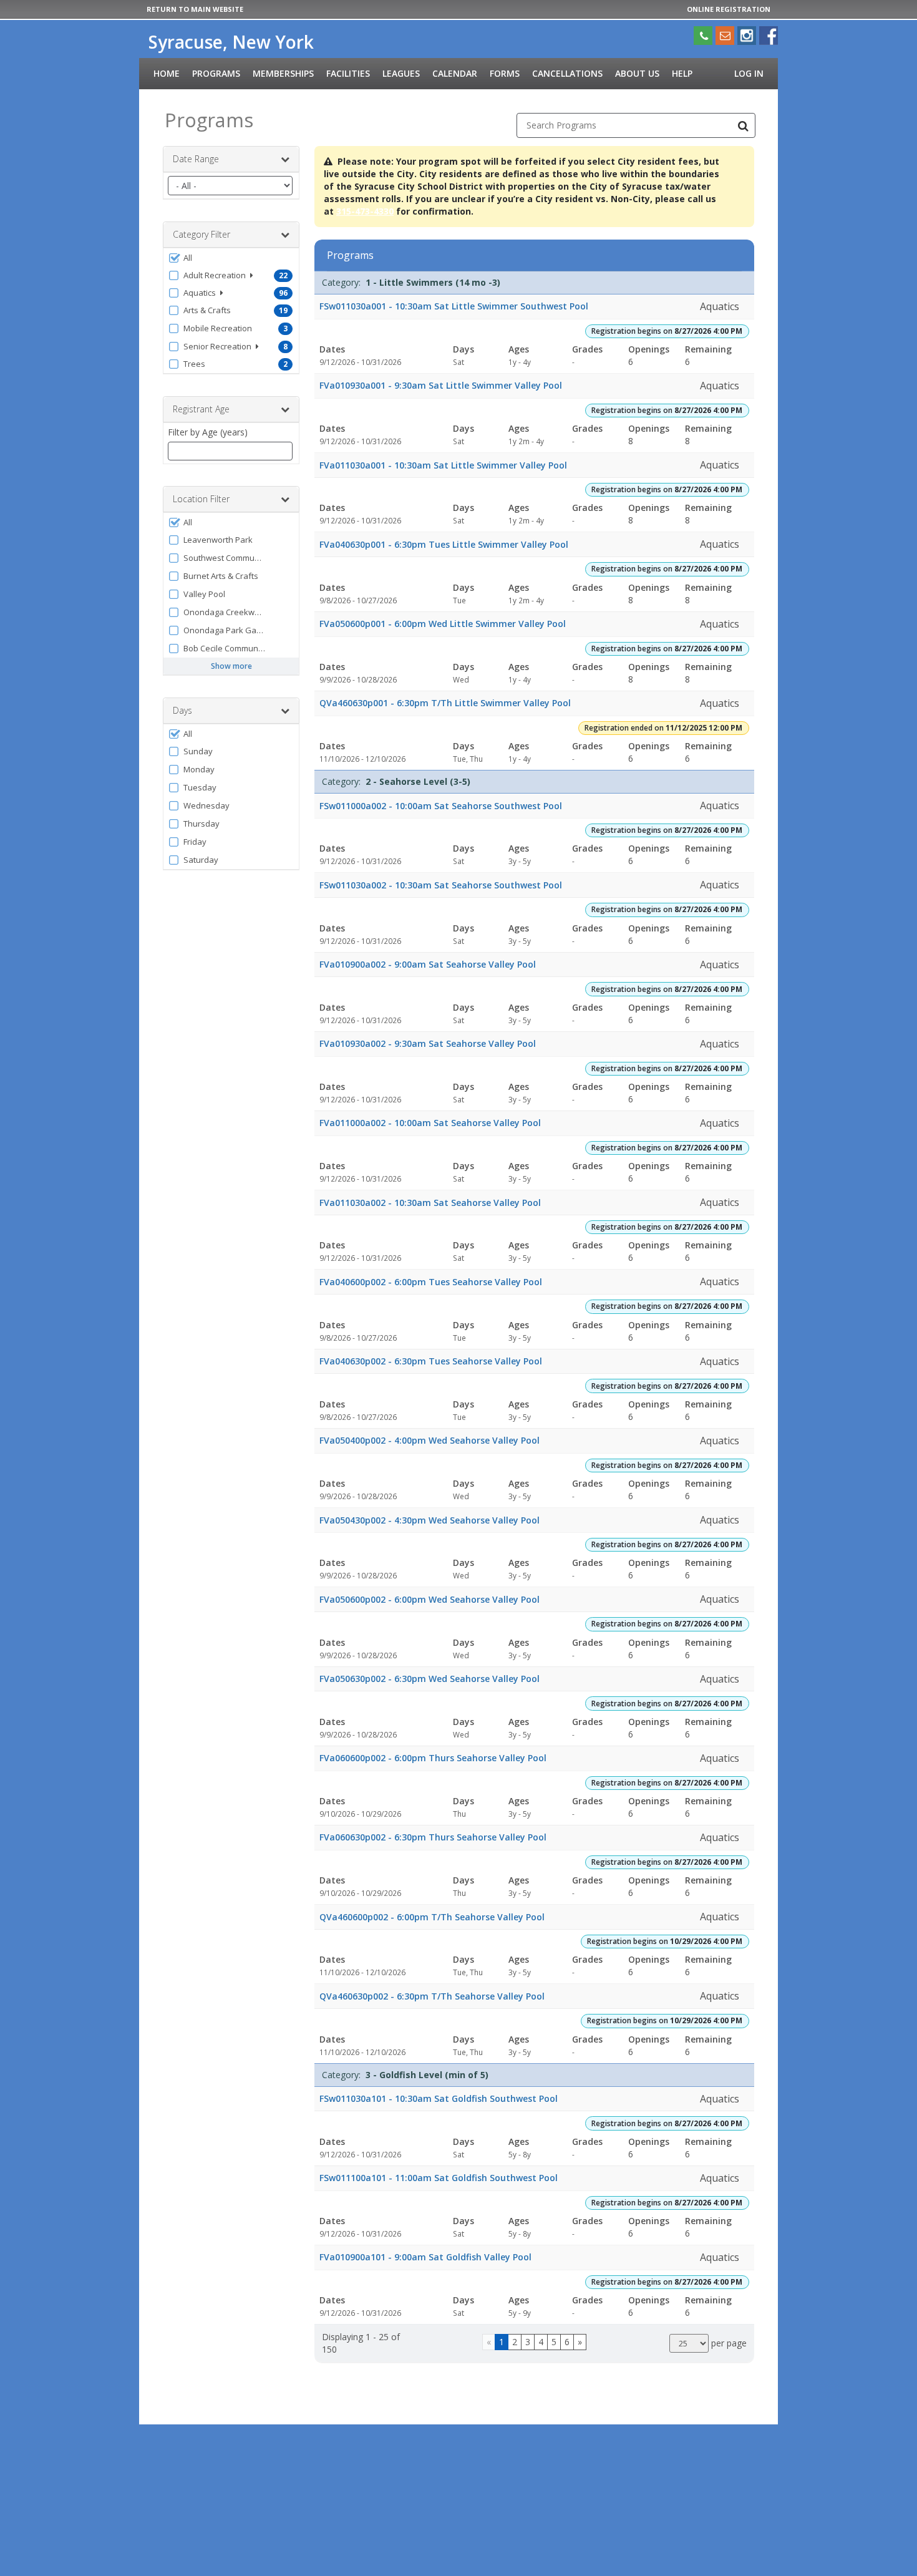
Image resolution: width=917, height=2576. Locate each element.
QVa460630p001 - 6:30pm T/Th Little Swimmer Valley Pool (445, 703)
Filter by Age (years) (208, 432)
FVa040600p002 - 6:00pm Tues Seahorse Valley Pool (431, 1282)
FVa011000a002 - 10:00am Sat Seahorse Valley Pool (430, 1123)
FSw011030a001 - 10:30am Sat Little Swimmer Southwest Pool (454, 306)
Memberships (283, 73)
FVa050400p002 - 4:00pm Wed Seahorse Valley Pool (429, 1440)
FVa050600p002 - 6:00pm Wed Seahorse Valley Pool (429, 1599)
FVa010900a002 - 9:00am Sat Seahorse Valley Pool (428, 964)
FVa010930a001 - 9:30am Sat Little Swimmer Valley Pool (441, 385)
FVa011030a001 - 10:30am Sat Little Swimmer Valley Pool (443, 465)
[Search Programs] (743, 125)
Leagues (401, 73)
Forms (505, 73)
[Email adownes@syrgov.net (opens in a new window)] (725, 36)
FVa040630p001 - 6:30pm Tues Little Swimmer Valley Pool (444, 544)
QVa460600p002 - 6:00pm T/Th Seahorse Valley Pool (432, 1917)
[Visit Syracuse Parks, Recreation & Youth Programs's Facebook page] (769, 36)
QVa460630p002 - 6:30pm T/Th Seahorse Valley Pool (432, 1996)
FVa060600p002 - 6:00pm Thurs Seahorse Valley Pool (433, 1758)
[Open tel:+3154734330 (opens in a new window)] (703, 36)
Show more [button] (231, 666)
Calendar (455, 73)
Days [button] (182, 710)
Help (682, 73)
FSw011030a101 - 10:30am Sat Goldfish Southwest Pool (439, 2098)
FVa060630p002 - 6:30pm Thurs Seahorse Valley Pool (433, 1837)
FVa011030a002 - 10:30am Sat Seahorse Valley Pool (430, 1203)
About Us (637, 73)
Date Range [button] (196, 159)
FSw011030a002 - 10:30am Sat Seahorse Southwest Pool (441, 885)
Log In (749, 73)
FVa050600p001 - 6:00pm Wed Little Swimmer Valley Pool (443, 624)
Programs (216, 73)
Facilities (348, 73)
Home (167, 73)
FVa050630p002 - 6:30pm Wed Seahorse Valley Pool (429, 1679)
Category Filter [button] (201, 234)
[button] (231, 258)
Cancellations (567, 73)
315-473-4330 (365, 211)
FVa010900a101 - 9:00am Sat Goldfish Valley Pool (425, 2257)
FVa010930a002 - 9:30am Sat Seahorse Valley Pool (428, 1043)
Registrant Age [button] (201, 409)
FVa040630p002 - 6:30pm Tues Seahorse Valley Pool (431, 1361)
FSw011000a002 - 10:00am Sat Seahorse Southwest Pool (441, 806)
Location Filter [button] (201, 499)
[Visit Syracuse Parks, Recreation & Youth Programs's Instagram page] (747, 36)
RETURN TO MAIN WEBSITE (195, 9)
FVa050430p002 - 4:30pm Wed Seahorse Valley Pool (429, 1520)
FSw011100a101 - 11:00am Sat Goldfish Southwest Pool (439, 2178)
